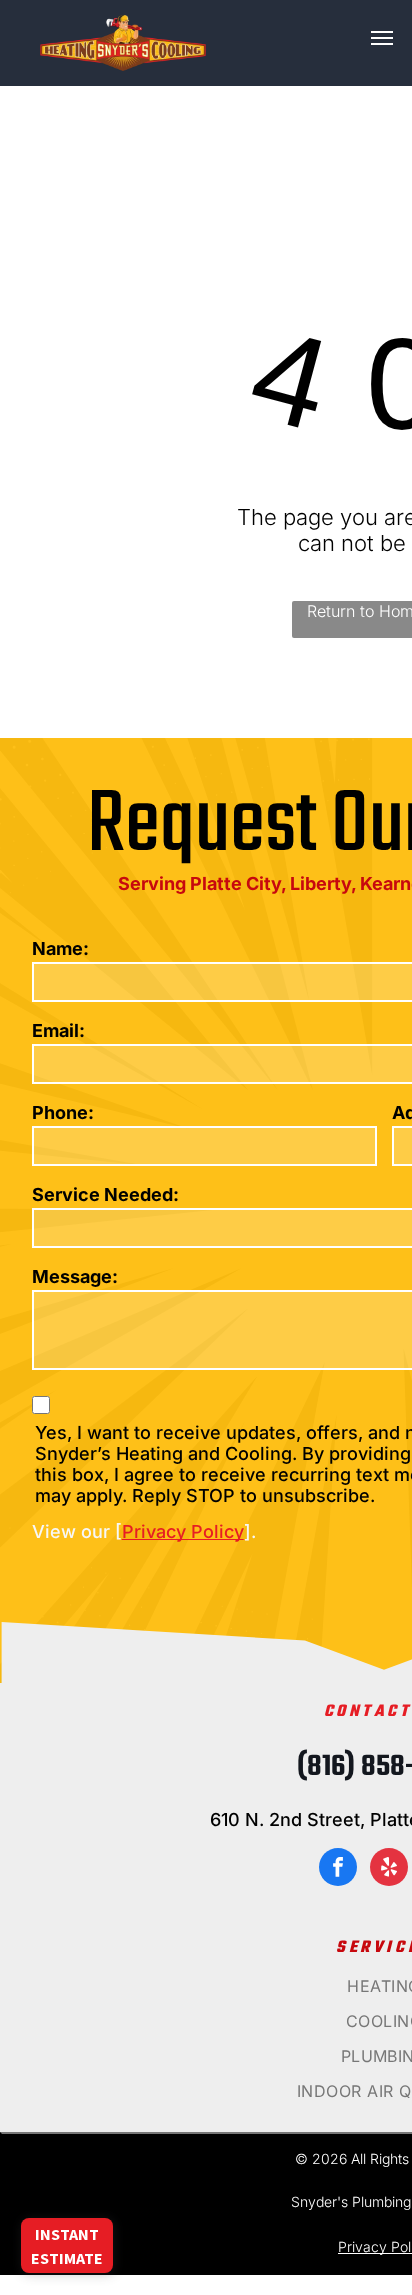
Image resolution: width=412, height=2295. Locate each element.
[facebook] (338, 1869)
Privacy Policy (183, 1531)
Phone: (63, 1112)
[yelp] (389, 1869)
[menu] (382, 38)
